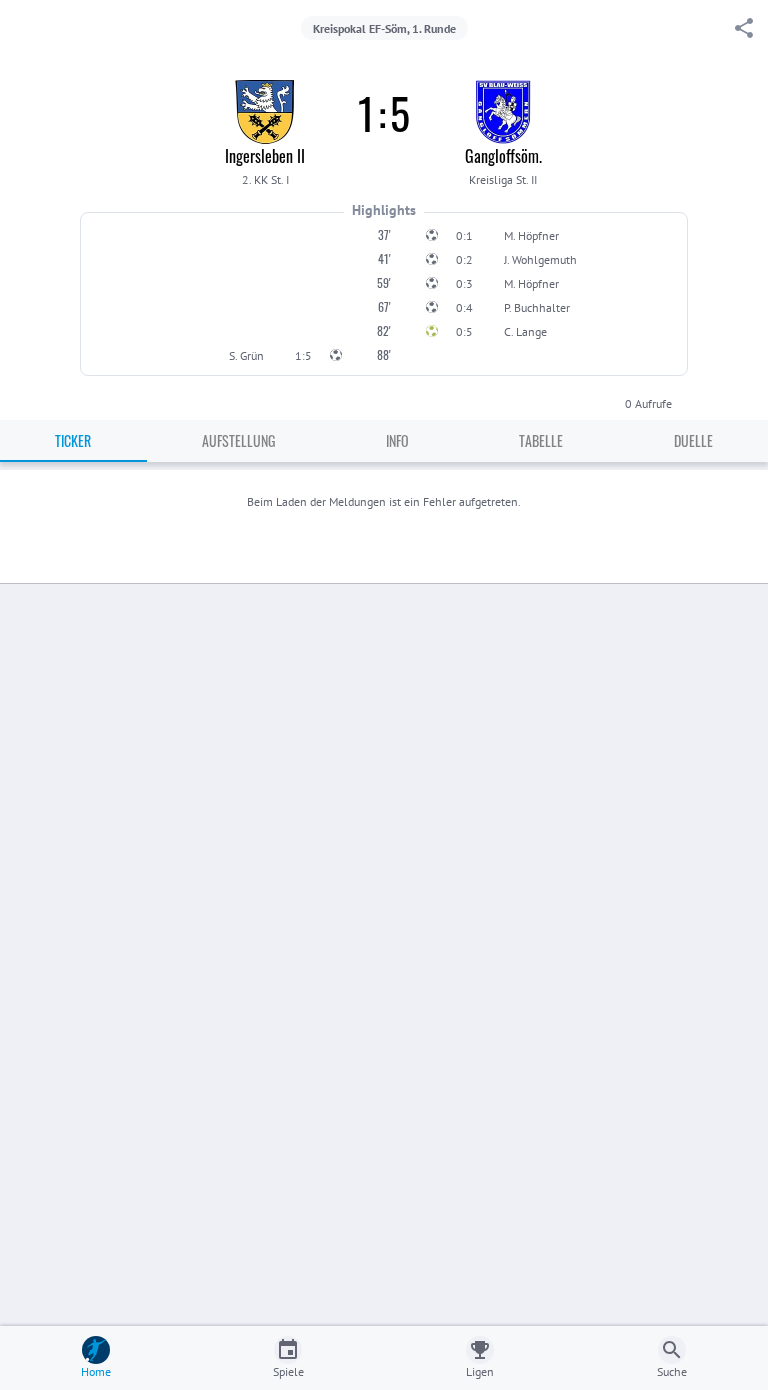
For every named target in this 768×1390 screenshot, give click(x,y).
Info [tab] (397, 440)
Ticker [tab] (73, 440)
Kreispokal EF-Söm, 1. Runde (384, 28)
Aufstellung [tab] (238, 440)
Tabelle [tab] (541, 440)
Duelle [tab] (693, 440)
